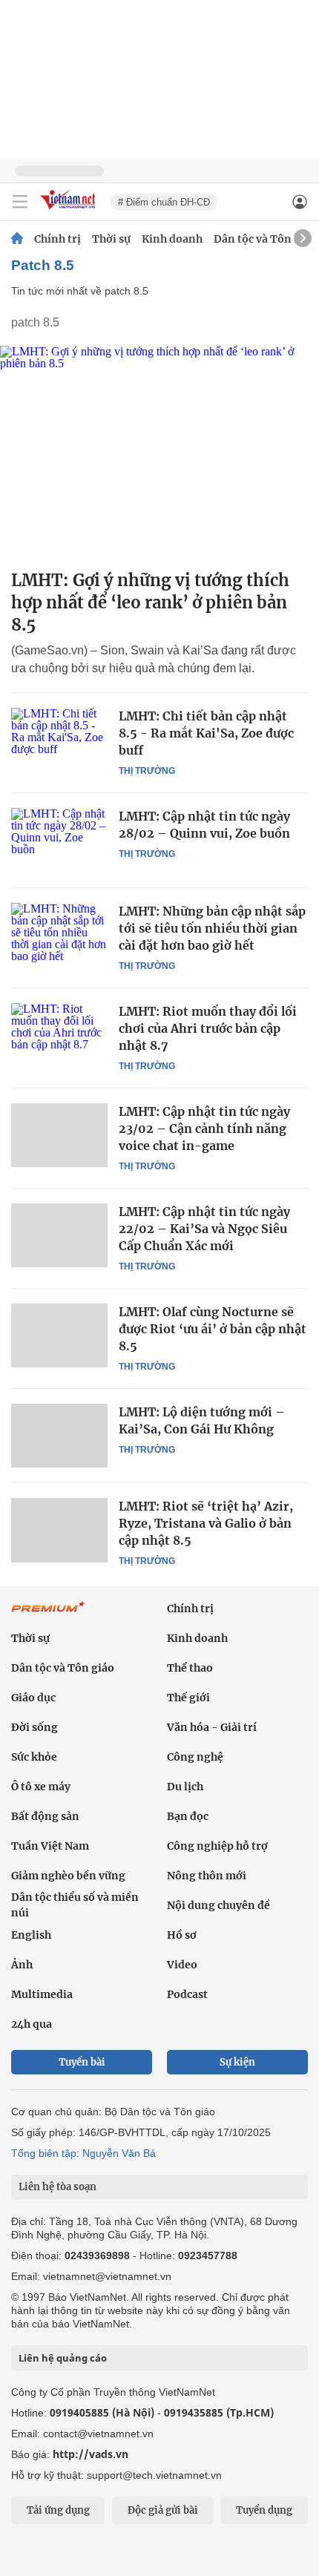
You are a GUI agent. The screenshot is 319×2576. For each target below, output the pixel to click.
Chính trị (57, 239)
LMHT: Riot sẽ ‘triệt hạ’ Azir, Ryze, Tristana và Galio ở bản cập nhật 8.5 (206, 1523)
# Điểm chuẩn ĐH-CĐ (164, 202)
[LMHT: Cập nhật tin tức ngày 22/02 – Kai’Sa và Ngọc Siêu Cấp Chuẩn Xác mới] (59, 1235)
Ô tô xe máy (41, 1787)
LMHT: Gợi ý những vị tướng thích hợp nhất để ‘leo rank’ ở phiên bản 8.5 (150, 602)
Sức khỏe (34, 1757)
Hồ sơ (182, 1935)
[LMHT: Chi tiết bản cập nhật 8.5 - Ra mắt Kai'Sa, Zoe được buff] (59, 740)
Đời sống (34, 1727)
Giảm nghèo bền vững (68, 1876)
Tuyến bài (82, 2062)
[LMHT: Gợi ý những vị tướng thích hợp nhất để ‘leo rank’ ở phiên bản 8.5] (159, 452)
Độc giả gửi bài (163, 2510)
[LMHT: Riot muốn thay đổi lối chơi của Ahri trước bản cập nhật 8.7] (59, 1035)
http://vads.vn (91, 2454)
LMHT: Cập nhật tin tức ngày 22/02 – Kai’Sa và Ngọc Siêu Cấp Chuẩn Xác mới (204, 1229)
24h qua (32, 2024)
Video (182, 1965)
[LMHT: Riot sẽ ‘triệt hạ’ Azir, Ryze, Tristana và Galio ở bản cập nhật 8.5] (59, 1530)
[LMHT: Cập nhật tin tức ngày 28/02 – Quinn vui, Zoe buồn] (59, 840)
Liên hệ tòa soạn (57, 2187)
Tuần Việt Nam (50, 1846)
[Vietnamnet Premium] (48, 1614)
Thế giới (188, 1698)
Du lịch (185, 1787)
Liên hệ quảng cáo (63, 2358)
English (31, 1935)
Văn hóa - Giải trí (212, 1727)
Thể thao (190, 1668)
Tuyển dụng (264, 2510)
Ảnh (22, 1965)
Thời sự (111, 239)
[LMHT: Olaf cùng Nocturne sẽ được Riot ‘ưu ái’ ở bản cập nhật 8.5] (59, 1335)
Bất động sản (45, 1816)
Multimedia (42, 1994)
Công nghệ (195, 1757)
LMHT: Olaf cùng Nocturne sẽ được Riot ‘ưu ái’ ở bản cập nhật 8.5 (213, 1329)
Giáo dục (33, 1698)
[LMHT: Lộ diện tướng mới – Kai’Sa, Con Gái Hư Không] (59, 1436)
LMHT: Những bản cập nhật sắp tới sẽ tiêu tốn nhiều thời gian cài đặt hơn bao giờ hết (212, 928)
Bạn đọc (188, 1816)
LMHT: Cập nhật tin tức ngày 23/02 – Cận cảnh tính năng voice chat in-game (204, 1128)
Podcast (187, 1994)
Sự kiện (237, 2062)
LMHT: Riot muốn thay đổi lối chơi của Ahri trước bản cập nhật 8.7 (208, 1028)
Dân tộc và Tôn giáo (265, 239)
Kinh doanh (172, 239)
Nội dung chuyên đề (218, 1905)
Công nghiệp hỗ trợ (217, 1846)
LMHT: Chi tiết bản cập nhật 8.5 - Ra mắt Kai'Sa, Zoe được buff (206, 733)
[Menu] (20, 202)
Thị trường (147, 771)
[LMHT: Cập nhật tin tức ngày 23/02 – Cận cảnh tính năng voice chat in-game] (59, 1135)
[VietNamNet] (17, 239)
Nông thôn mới (207, 1876)
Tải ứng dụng (58, 2510)
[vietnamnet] (70, 210)
